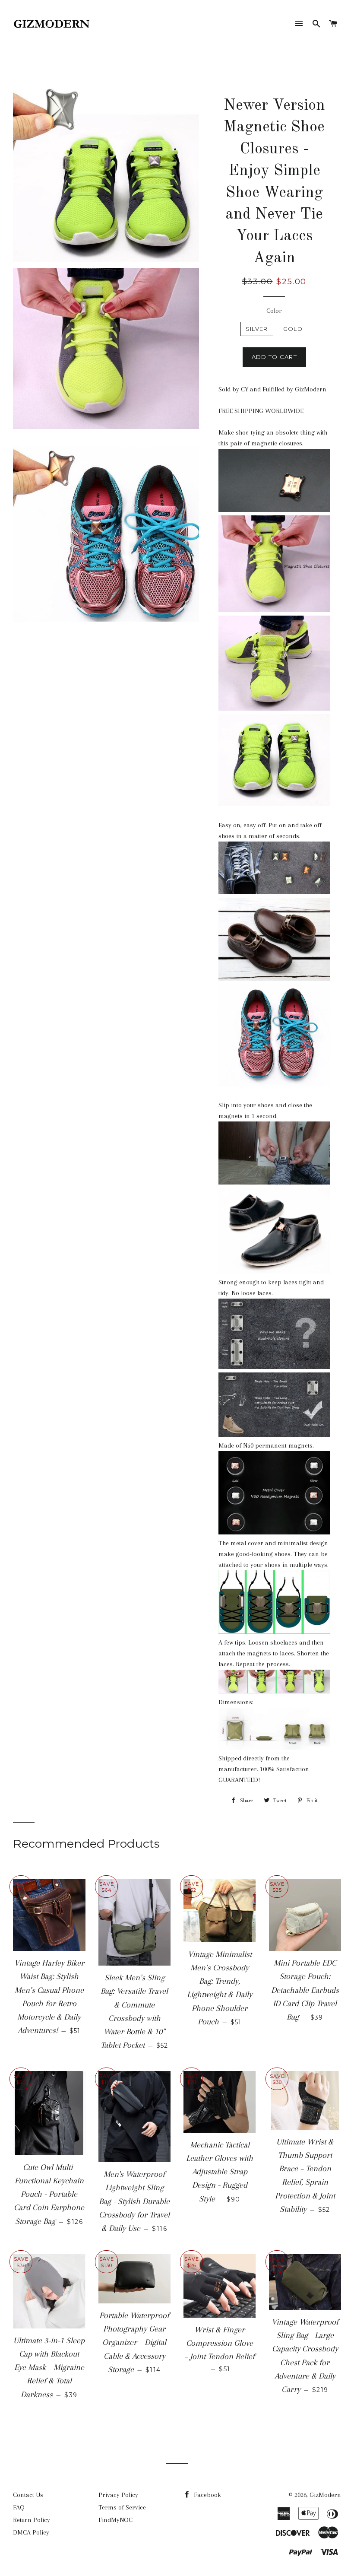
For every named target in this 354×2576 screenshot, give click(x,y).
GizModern (325, 2495)
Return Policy (32, 2520)
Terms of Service (122, 2507)
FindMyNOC (115, 2520)
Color (274, 311)
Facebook (207, 2495)
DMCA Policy (31, 2532)
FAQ (19, 2507)
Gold (293, 329)
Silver (257, 329)
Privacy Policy (118, 2495)
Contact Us (28, 2495)
